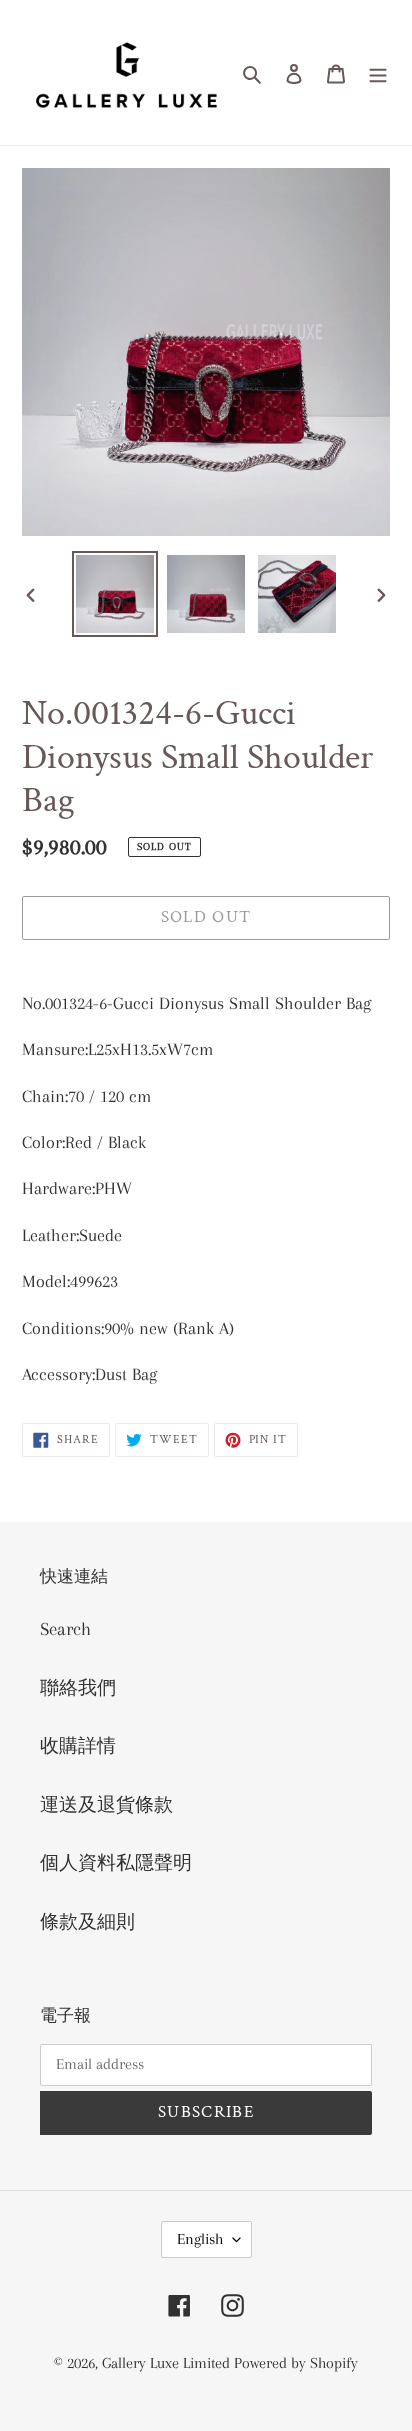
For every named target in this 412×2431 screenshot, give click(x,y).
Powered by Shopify (296, 2363)
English (200, 2239)
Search (65, 1629)
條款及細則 (87, 1922)
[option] (115, 594)
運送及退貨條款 (106, 1805)
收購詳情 (78, 1746)
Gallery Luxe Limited (168, 2363)
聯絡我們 (78, 1688)
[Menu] (378, 72)
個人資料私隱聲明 (116, 1863)
